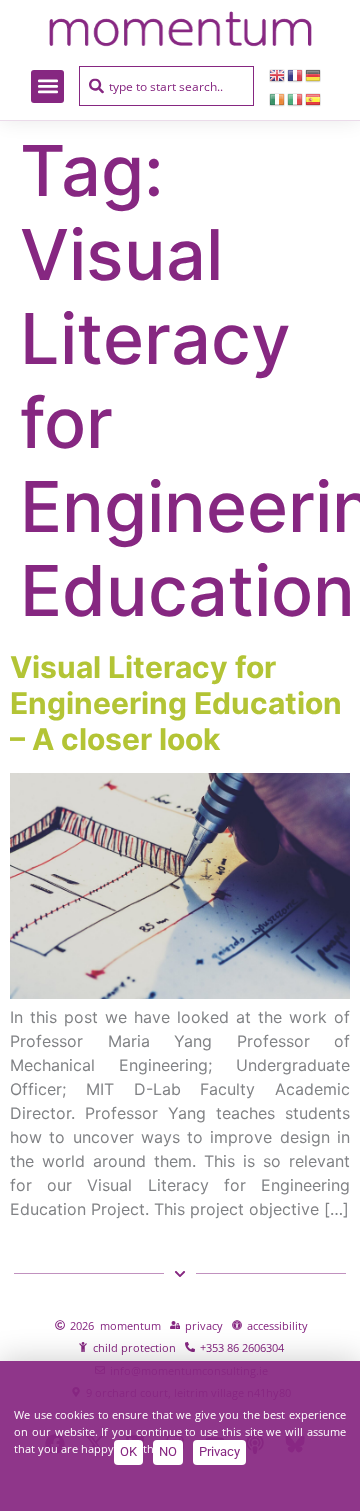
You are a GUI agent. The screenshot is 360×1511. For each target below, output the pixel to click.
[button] (47, 86)
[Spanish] (314, 98)
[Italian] (296, 98)
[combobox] (166, 86)
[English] (278, 74)
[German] (314, 74)
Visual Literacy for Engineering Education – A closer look (176, 703)
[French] (296, 74)
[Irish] (278, 98)
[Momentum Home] (179, 28)
